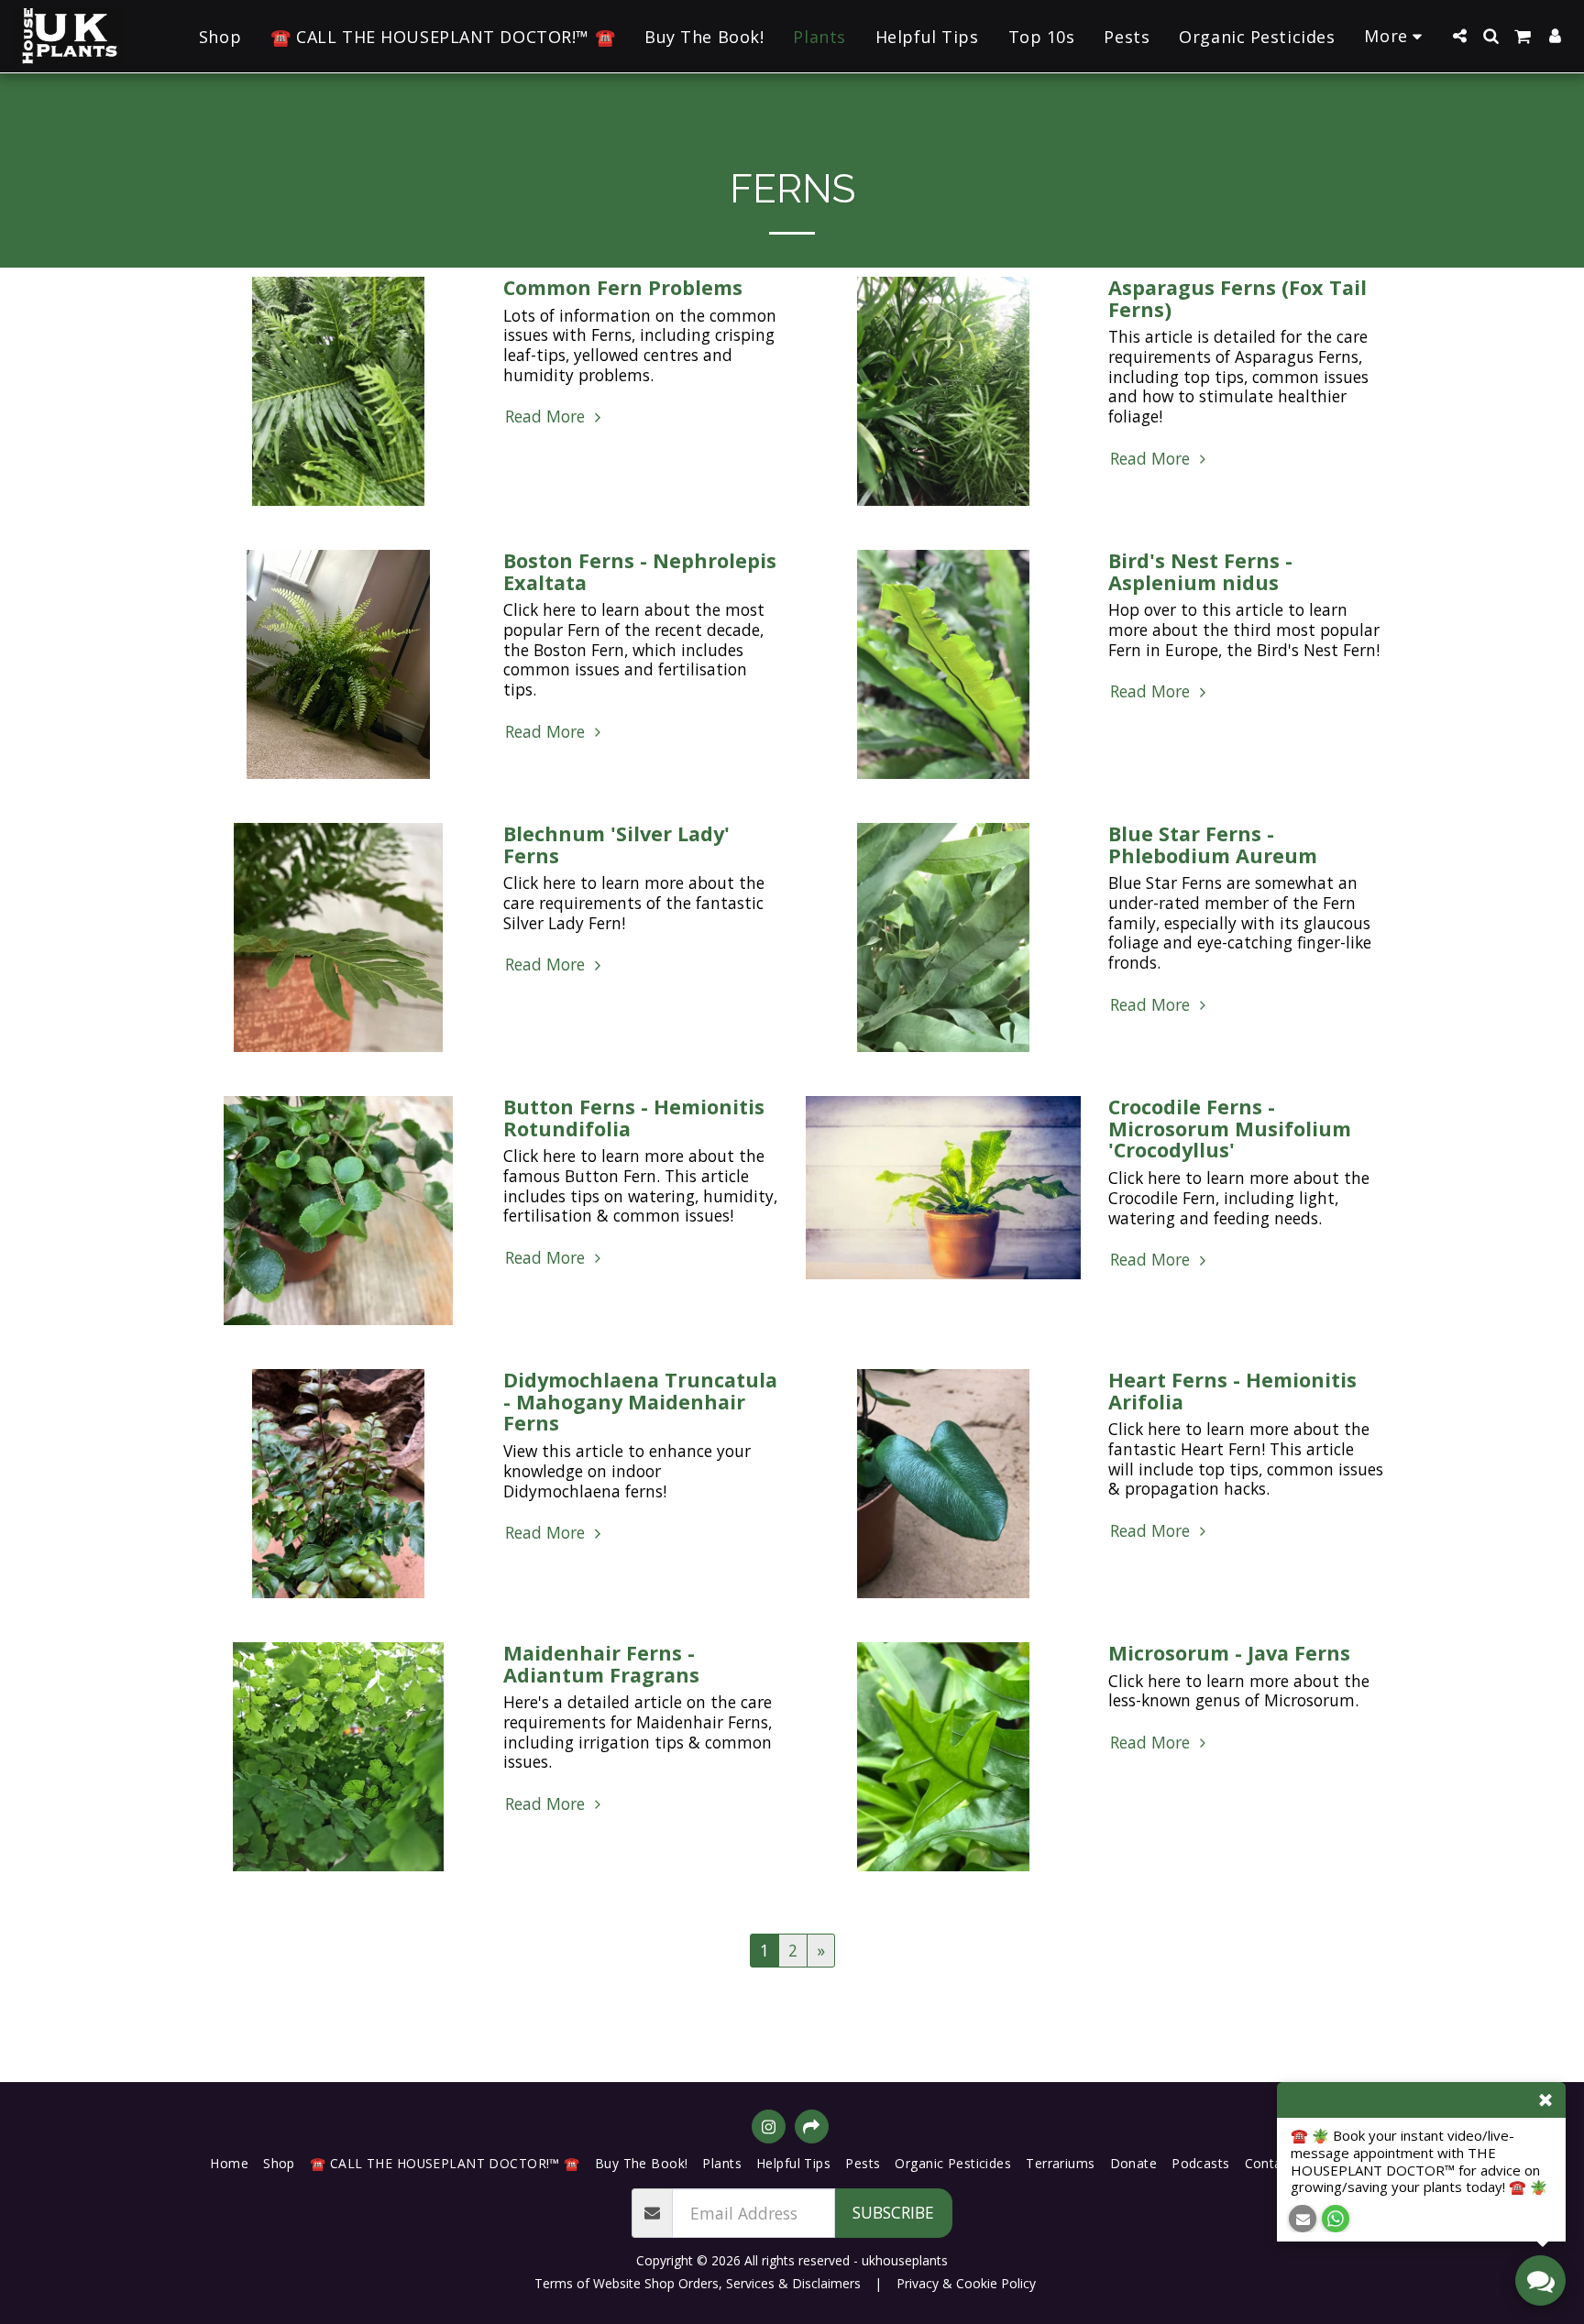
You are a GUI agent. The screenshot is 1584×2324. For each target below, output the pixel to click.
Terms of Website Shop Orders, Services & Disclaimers (698, 2283)
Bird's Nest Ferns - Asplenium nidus (1200, 571)
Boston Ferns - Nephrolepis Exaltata (640, 571)
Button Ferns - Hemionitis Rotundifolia (634, 1118)
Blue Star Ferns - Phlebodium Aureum (1213, 844)
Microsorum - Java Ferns (1229, 1653)
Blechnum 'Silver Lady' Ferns (616, 844)
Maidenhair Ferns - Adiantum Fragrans (601, 1664)
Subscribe (893, 2212)
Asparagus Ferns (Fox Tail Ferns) (1237, 298)
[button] (1459, 36)
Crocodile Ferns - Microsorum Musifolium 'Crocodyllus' (1230, 1129)
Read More (547, 417)
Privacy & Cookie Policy (966, 2283)
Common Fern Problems (623, 287)
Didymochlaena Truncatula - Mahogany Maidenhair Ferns (640, 1402)
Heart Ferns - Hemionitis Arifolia (1232, 1391)
